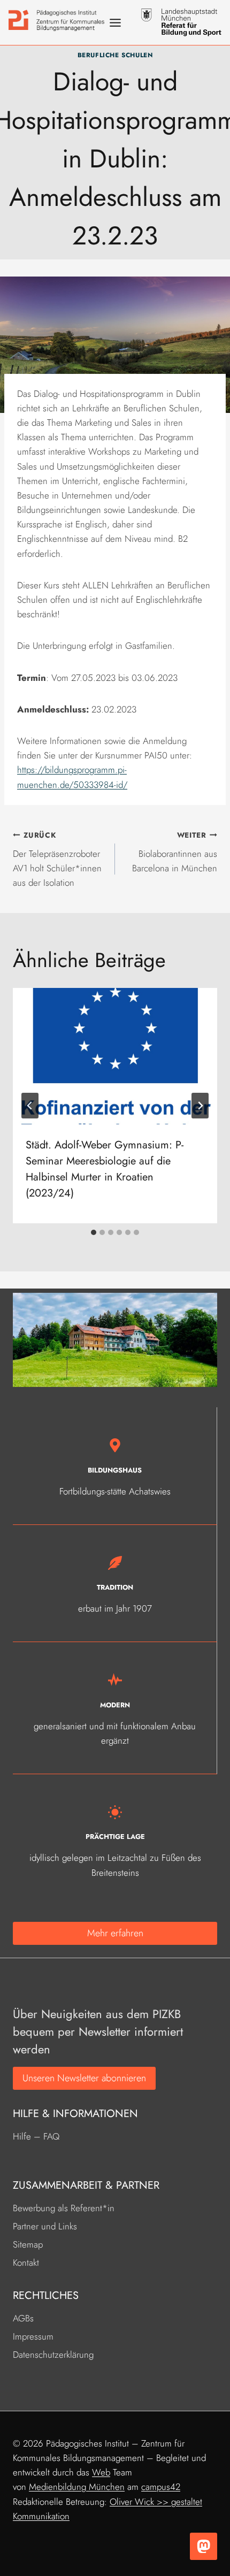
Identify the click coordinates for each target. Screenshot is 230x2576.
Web (101, 2472)
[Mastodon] (204, 2546)
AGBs (23, 2318)
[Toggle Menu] (115, 23)
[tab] (94, 1232)
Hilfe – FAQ (36, 2136)
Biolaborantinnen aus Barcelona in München (175, 852)
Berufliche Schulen (115, 55)
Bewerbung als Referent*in (64, 2208)
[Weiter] (200, 1106)
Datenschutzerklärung (53, 2355)
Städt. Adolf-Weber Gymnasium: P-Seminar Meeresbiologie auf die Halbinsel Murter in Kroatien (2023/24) (105, 1169)
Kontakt (26, 2263)
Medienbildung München (77, 2487)
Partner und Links (45, 2226)
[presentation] (115, 1056)
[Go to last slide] (30, 1106)
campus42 (161, 2487)
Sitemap (28, 2244)
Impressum (33, 2336)
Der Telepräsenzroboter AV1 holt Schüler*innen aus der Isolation (57, 859)
